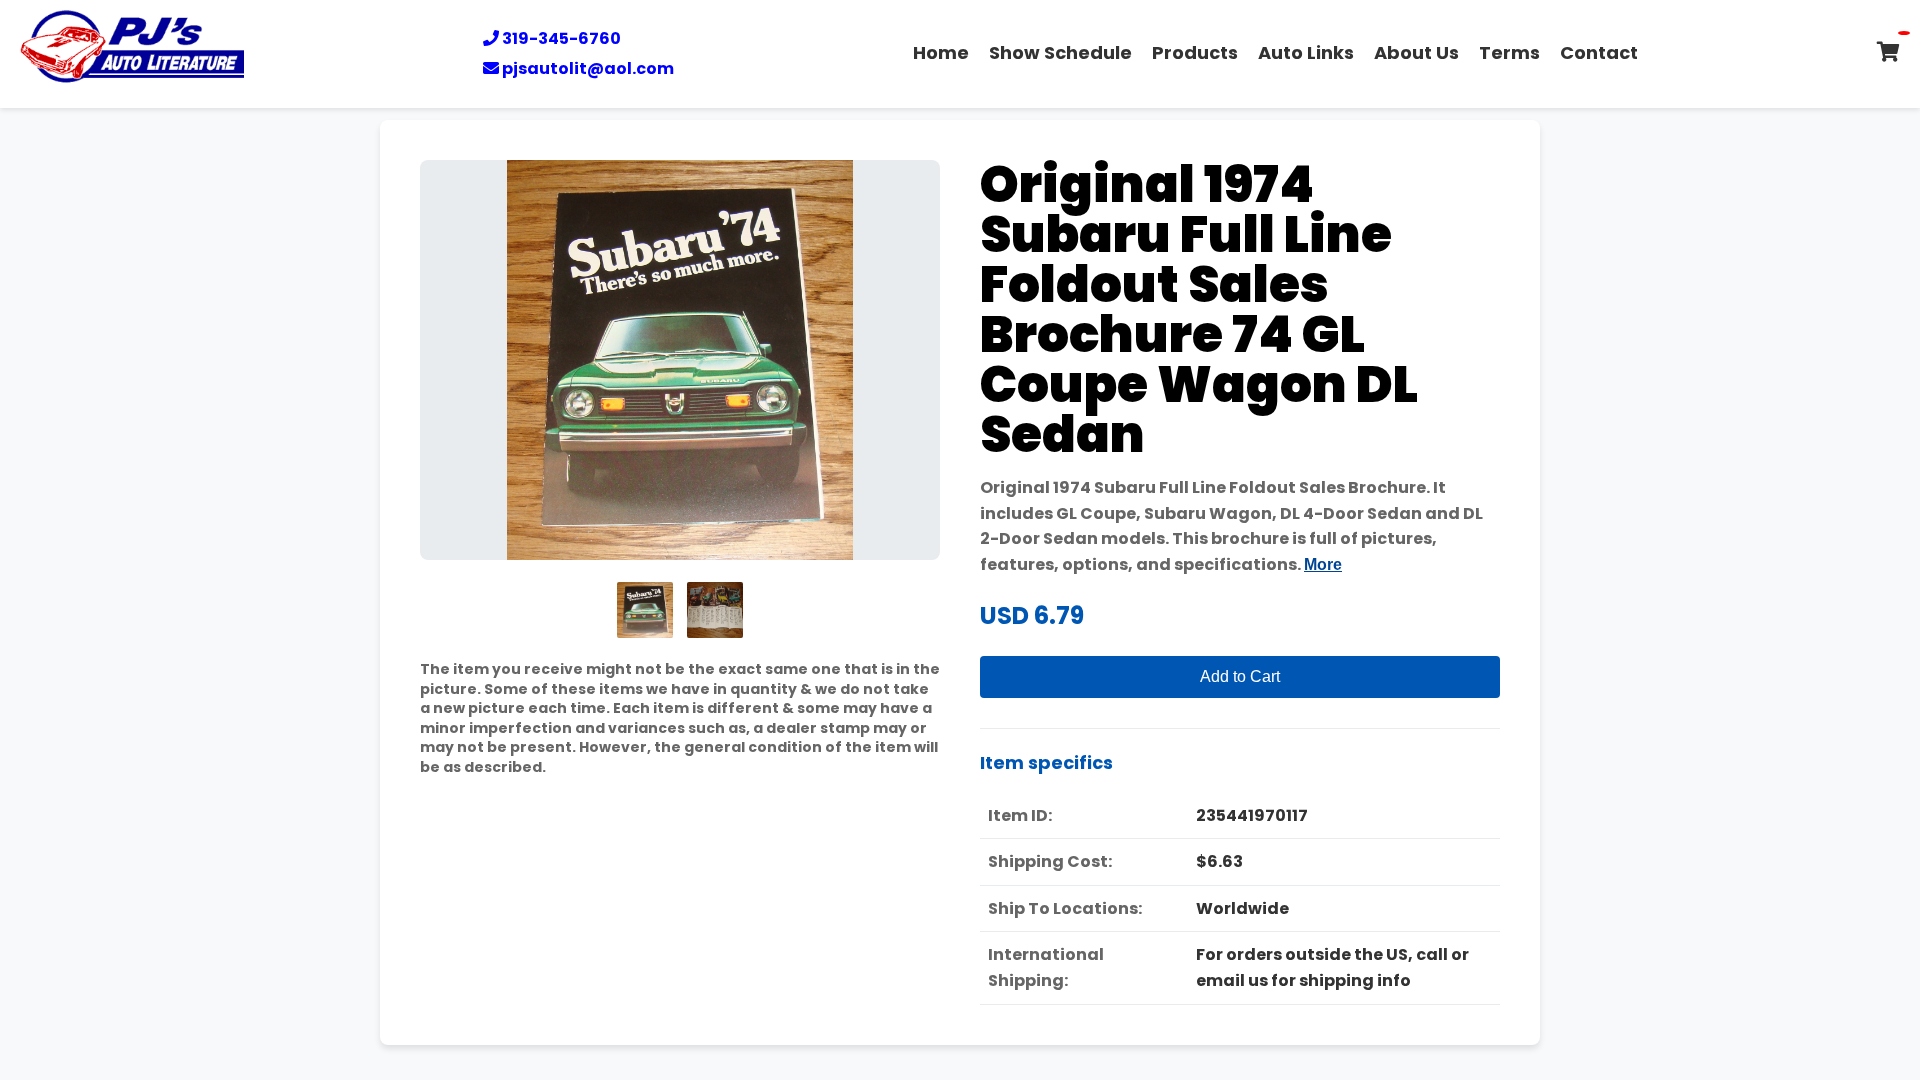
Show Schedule (1060, 52)
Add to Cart (1240, 676)
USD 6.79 (1032, 615)
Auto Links (1306, 52)
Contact (1599, 52)
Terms (1509, 52)
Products (1195, 52)
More (1323, 564)
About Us (1416, 52)
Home (941, 52)
